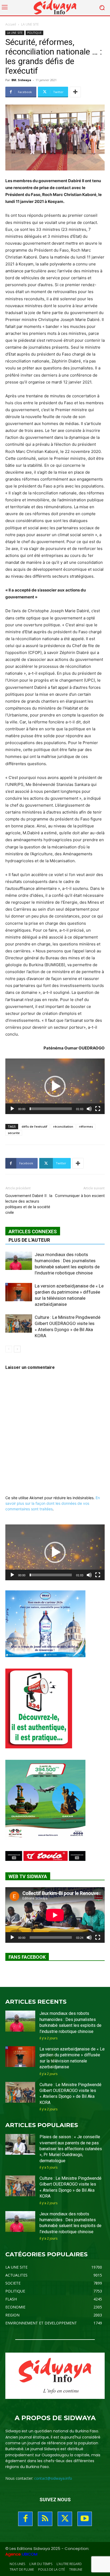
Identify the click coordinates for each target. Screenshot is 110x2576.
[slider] (51, 1109)
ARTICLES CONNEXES (33, 1231)
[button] (55, 1086)
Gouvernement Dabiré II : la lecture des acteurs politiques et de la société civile (29, 1204)
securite (14, 1133)
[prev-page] (9, 1349)
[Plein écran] (98, 1109)
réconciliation (63, 1126)
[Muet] (89, 1109)
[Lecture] (12, 1109)
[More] (75, 92)
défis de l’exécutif (34, 1126)
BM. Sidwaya (21, 80)
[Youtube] (85, 2519)
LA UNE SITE (30, 24)
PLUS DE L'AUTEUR (29, 1240)
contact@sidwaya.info (53, 2478)
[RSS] (45, 2519)
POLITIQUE (34, 33)
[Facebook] (25, 2519)
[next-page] (17, 1349)
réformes (86, 1126)
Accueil (11, 24)
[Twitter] (65, 2519)
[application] (55, 1086)
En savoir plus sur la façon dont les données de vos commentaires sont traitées (53, 1503)
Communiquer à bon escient (80, 1196)
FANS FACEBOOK (27, 1957)
